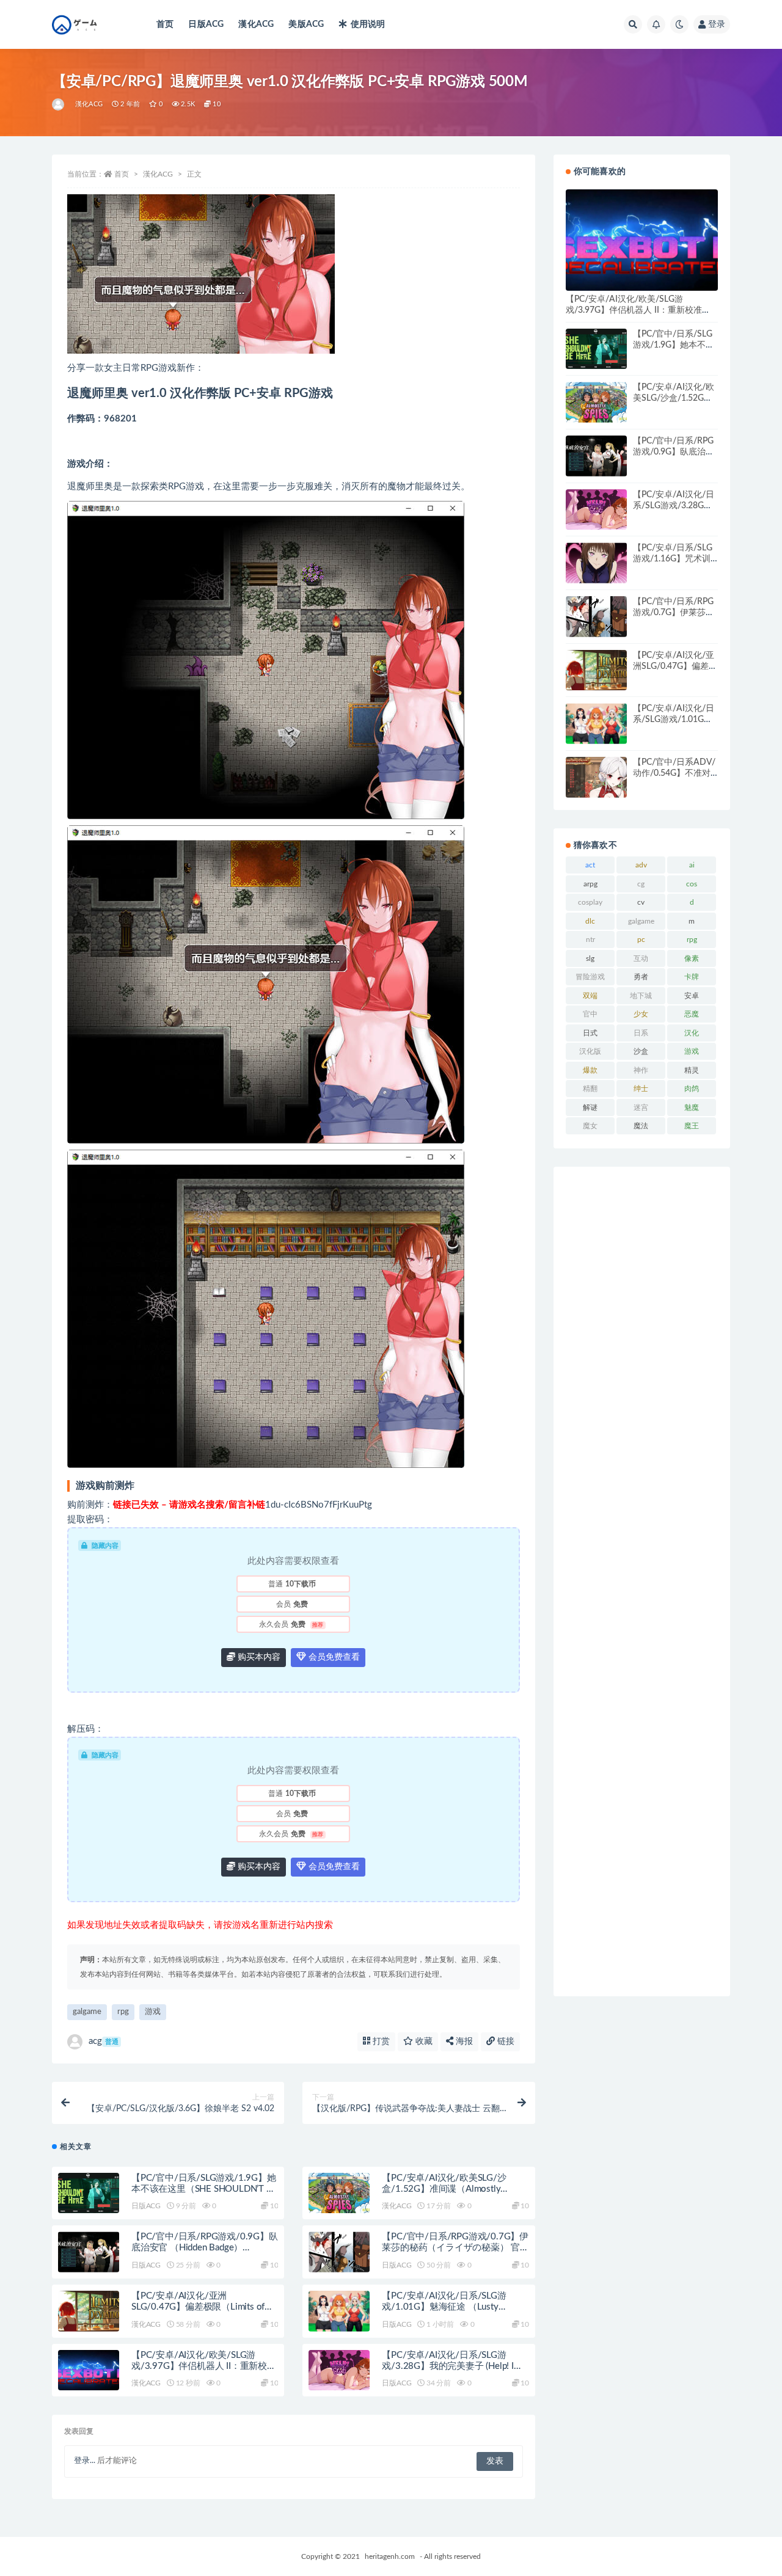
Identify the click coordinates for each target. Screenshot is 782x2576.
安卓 (692, 996)
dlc (590, 921)
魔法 (641, 1126)
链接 (505, 2041)
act (590, 865)
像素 (692, 958)
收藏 (423, 2041)
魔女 (590, 1126)
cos (692, 884)
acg (104, 2041)
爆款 (590, 1070)
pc (641, 940)
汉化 (692, 1033)
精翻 (590, 1089)
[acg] (59, 104)
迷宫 (641, 1107)
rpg (123, 2012)
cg (641, 884)
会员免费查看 (333, 1657)
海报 (463, 2041)
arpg (590, 884)
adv (641, 865)
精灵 (692, 1070)
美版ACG (306, 24)
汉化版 (590, 1051)
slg (590, 958)
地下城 (641, 996)
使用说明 (368, 24)
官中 (590, 1014)
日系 (641, 1033)
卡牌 (692, 977)
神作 (641, 1070)
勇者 (641, 977)
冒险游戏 (590, 977)
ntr (590, 940)
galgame (87, 2012)
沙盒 (641, 1051)
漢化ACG (256, 24)
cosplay (590, 902)
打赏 (380, 2041)
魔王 (692, 1126)
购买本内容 (258, 1657)
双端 (590, 996)
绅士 (641, 1089)
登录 (717, 24)
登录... (85, 2461)
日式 (590, 1033)
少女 (641, 1014)
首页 (165, 24)
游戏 (153, 2012)
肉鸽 (692, 1089)
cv (641, 902)
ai (692, 865)
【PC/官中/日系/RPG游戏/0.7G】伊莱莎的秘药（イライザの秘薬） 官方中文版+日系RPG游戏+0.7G (455, 2248)
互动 (641, 958)
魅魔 (692, 1107)
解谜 (590, 1107)
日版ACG (206, 24)
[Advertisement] (642, 1582)
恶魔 (692, 1014)
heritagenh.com (390, 2556)
